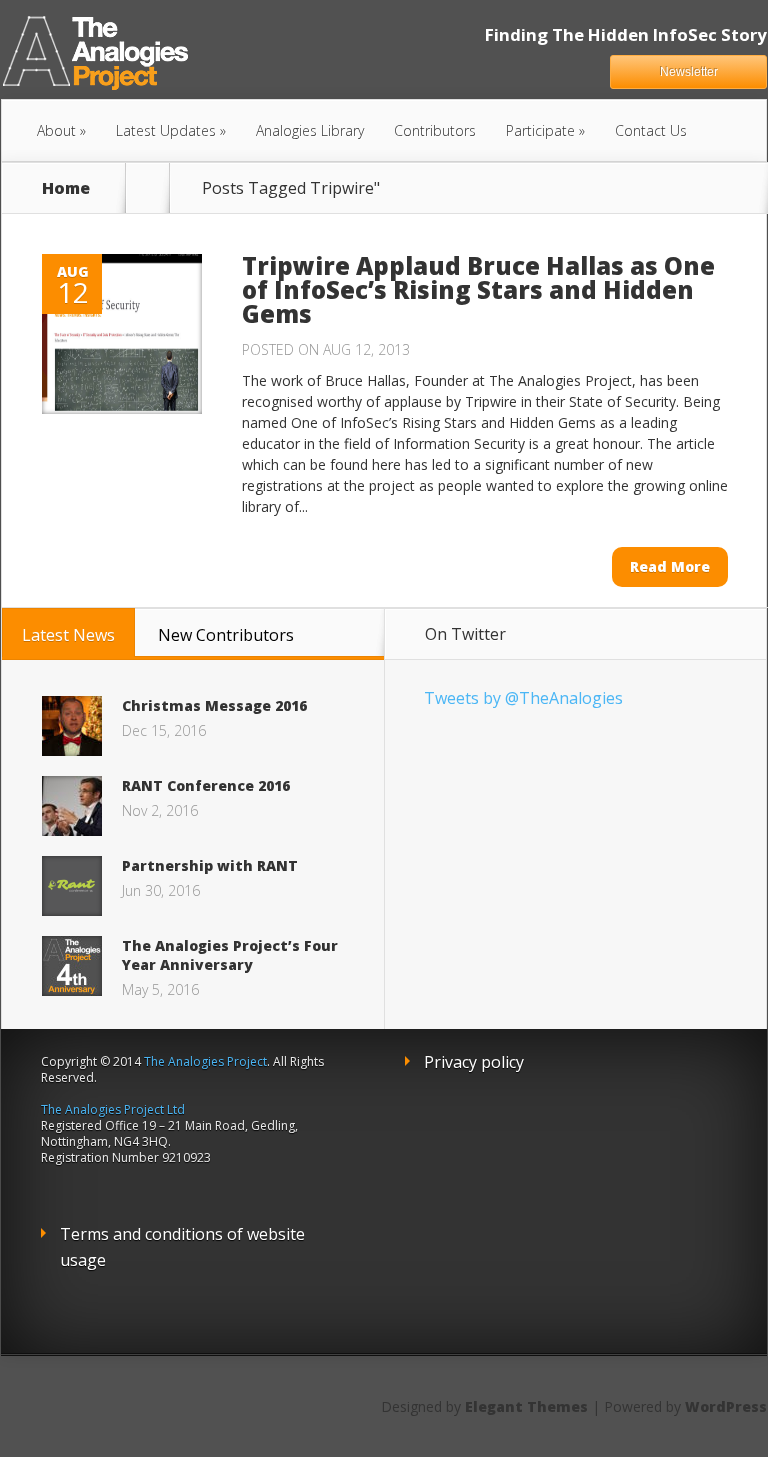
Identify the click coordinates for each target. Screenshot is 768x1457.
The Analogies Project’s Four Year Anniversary (230, 955)
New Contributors (226, 635)
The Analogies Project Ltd (113, 1109)
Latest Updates (166, 130)
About (56, 130)
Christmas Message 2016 (214, 705)
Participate (540, 130)
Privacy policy (474, 1062)
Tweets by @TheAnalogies (523, 698)
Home (66, 188)
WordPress (726, 1406)
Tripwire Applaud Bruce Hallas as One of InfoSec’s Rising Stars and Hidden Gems (478, 289)
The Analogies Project (205, 1061)
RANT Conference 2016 (206, 785)
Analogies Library (310, 130)
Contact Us (651, 130)
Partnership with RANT (210, 865)
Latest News (68, 635)
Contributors (435, 130)
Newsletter (689, 72)
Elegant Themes (526, 1406)
